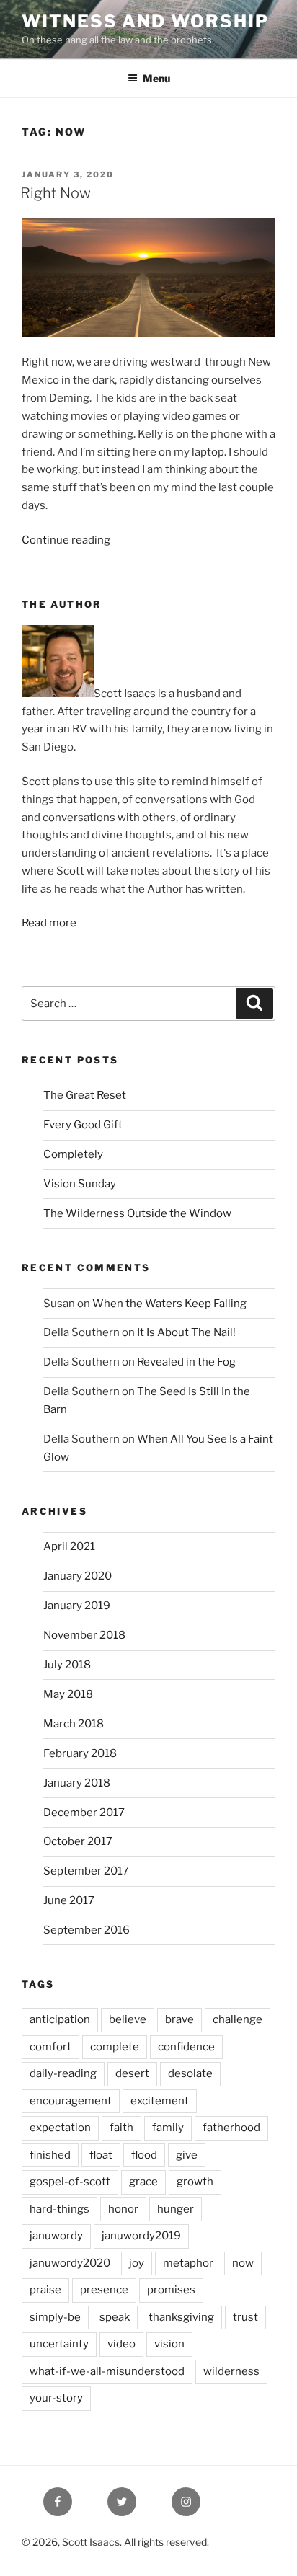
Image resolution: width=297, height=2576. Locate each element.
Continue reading (66, 540)
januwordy (56, 2236)
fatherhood (231, 2128)
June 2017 (69, 1900)
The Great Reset (85, 1095)
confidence (186, 2047)
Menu (156, 78)
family (168, 2128)
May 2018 (68, 1694)
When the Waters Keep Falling (169, 1304)
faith (121, 2128)
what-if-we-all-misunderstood (107, 2371)
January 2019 (77, 1606)
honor (123, 2209)
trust (245, 2317)
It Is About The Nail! (186, 1332)
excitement (160, 2101)
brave (179, 2019)
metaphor (188, 2263)
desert (132, 2073)
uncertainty (59, 2344)
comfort (50, 2047)
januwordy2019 (141, 2236)
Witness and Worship (145, 21)
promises (171, 2290)
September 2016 (87, 1930)
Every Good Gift (83, 1125)
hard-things (59, 2209)
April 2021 (69, 1546)
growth (195, 2182)
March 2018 (74, 1724)
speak (115, 2317)
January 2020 (77, 1576)
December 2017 (84, 1813)
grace (143, 2182)
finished (50, 2155)
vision (169, 2344)
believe (128, 2019)
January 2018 (77, 1783)
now (243, 2263)
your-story (56, 2398)
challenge (238, 2019)
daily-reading (63, 2073)
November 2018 (84, 1635)
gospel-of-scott (70, 2182)
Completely (73, 1154)
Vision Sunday (80, 1184)
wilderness (231, 2371)
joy (137, 2263)
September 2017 (86, 1871)
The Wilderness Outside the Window (137, 1213)
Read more (49, 923)
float (101, 2155)
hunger (176, 2209)
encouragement (71, 2101)
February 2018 (80, 1753)
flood (144, 2155)
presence (104, 2290)
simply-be (55, 2317)
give (187, 2155)
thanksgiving (181, 2317)
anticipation (60, 2019)
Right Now (56, 193)
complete (115, 2047)
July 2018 (67, 1665)
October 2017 (78, 1841)
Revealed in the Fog (186, 1362)
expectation (60, 2128)
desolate (190, 2073)
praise (45, 2290)
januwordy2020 (70, 2263)
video (121, 2344)
